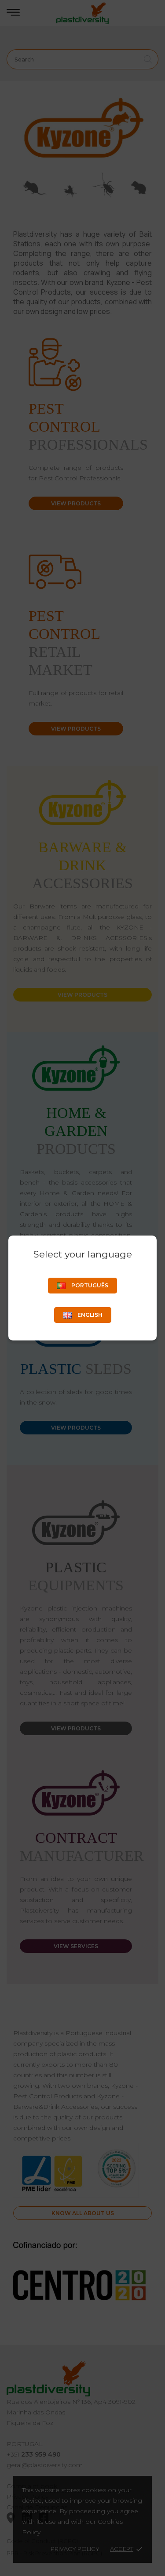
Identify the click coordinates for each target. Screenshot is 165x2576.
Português (89, 1285)
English (89, 1315)
